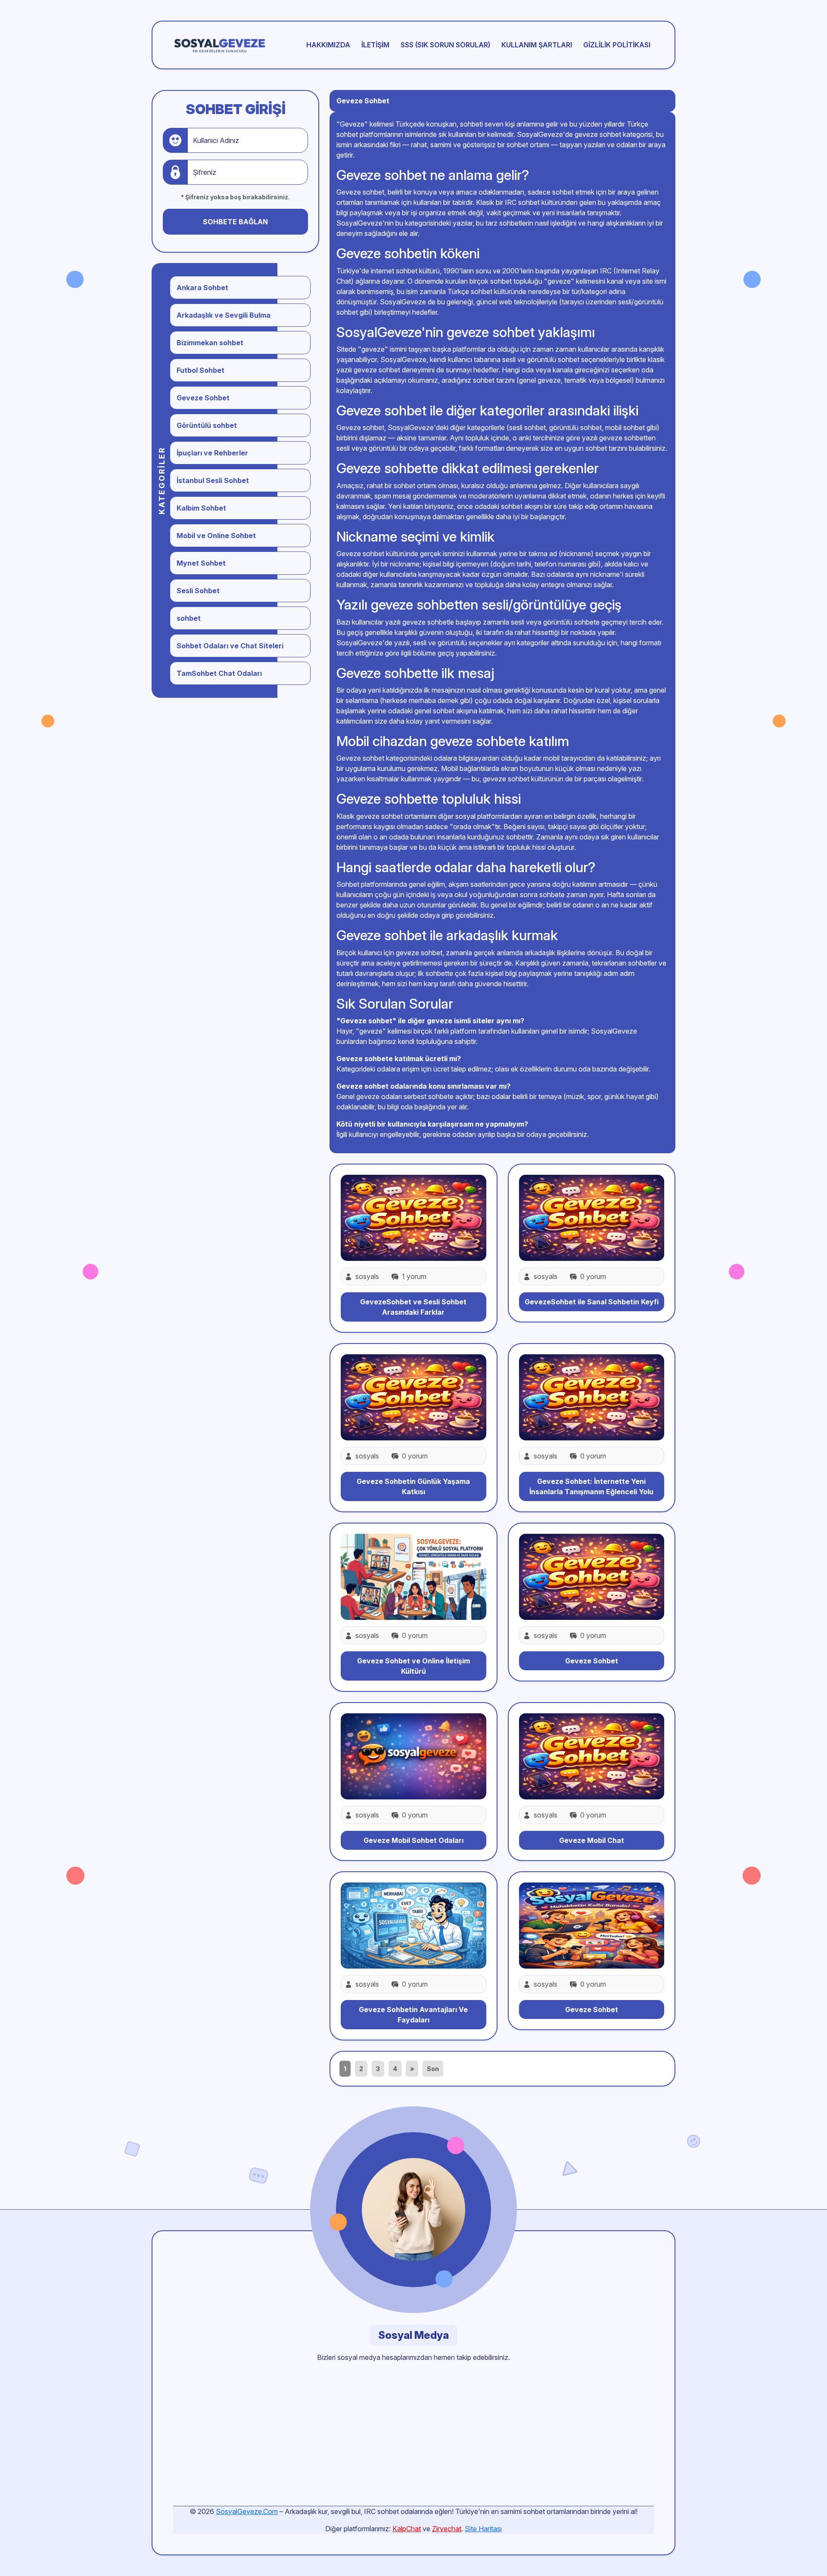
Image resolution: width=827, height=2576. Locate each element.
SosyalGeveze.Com (247, 2511)
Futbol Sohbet (201, 370)
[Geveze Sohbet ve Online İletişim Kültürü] (413, 1576)
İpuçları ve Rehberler (212, 453)
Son (433, 2069)
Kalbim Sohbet (201, 508)
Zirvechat (447, 2529)
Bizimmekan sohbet (210, 343)
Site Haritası (483, 2529)
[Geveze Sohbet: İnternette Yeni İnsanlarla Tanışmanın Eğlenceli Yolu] (592, 1396)
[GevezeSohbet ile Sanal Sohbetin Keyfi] (592, 1217)
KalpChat (407, 2529)
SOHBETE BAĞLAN (235, 222)
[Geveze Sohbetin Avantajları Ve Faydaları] (413, 1925)
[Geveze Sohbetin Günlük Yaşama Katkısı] (413, 1396)
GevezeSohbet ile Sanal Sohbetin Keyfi (592, 1302)
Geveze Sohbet (203, 398)
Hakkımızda (328, 45)
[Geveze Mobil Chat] (592, 1756)
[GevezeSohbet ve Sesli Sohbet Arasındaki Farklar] (413, 1217)
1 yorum (413, 1276)
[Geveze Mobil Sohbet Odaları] (413, 1756)
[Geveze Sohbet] (592, 1576)
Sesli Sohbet (198, 591)
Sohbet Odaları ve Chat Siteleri (230, 646)
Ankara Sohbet (202, 288)
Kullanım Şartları (537, 45)
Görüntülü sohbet (207, 425)
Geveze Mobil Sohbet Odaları (413, 1840)
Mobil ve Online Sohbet (216, 536)
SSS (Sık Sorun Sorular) (445, 45)
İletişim (375, 45)
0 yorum (592, 1276)
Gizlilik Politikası (617, 45)
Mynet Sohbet (201, 563)
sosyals (367, 1276)
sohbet (189, 618)
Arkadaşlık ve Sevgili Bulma (224, 315)
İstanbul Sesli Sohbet (213, 480)
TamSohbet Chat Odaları (219, 673)
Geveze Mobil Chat (592, 1840)
